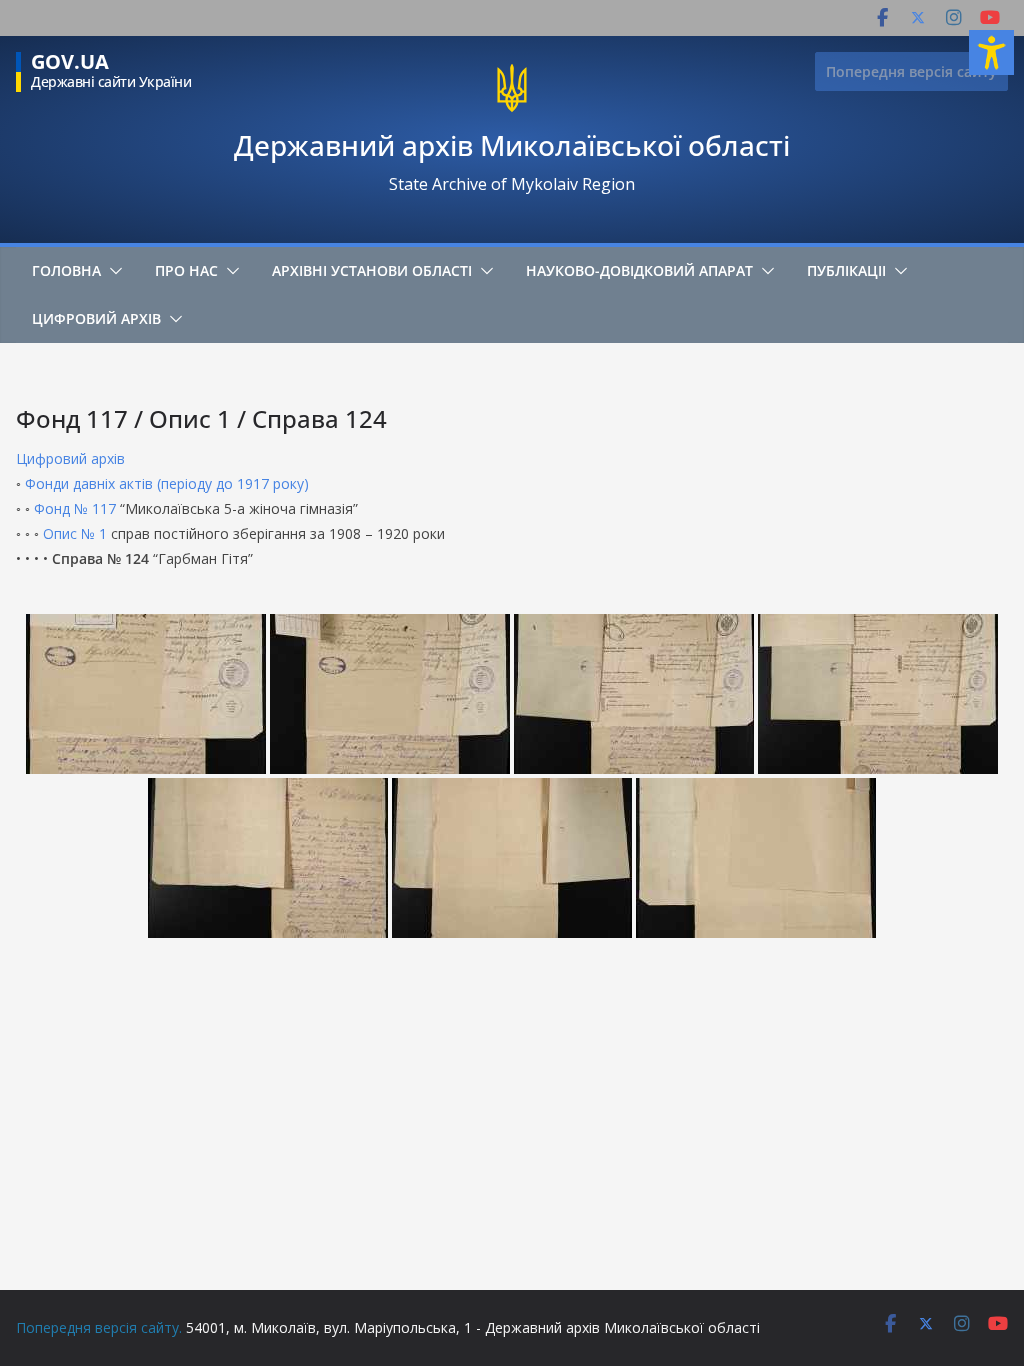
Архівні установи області (372, 270)
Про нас (186, 270)
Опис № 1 (75, 533)
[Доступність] (991, 52)
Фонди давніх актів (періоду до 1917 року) (167, 483)
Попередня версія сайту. (99, 1327)
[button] (112, 271)
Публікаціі (846, 270)
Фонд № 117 (75, 508)
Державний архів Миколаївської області (512, 145)
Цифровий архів (96, 318)
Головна (66, 270)
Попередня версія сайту (911, 71)
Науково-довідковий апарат (639, 270)
